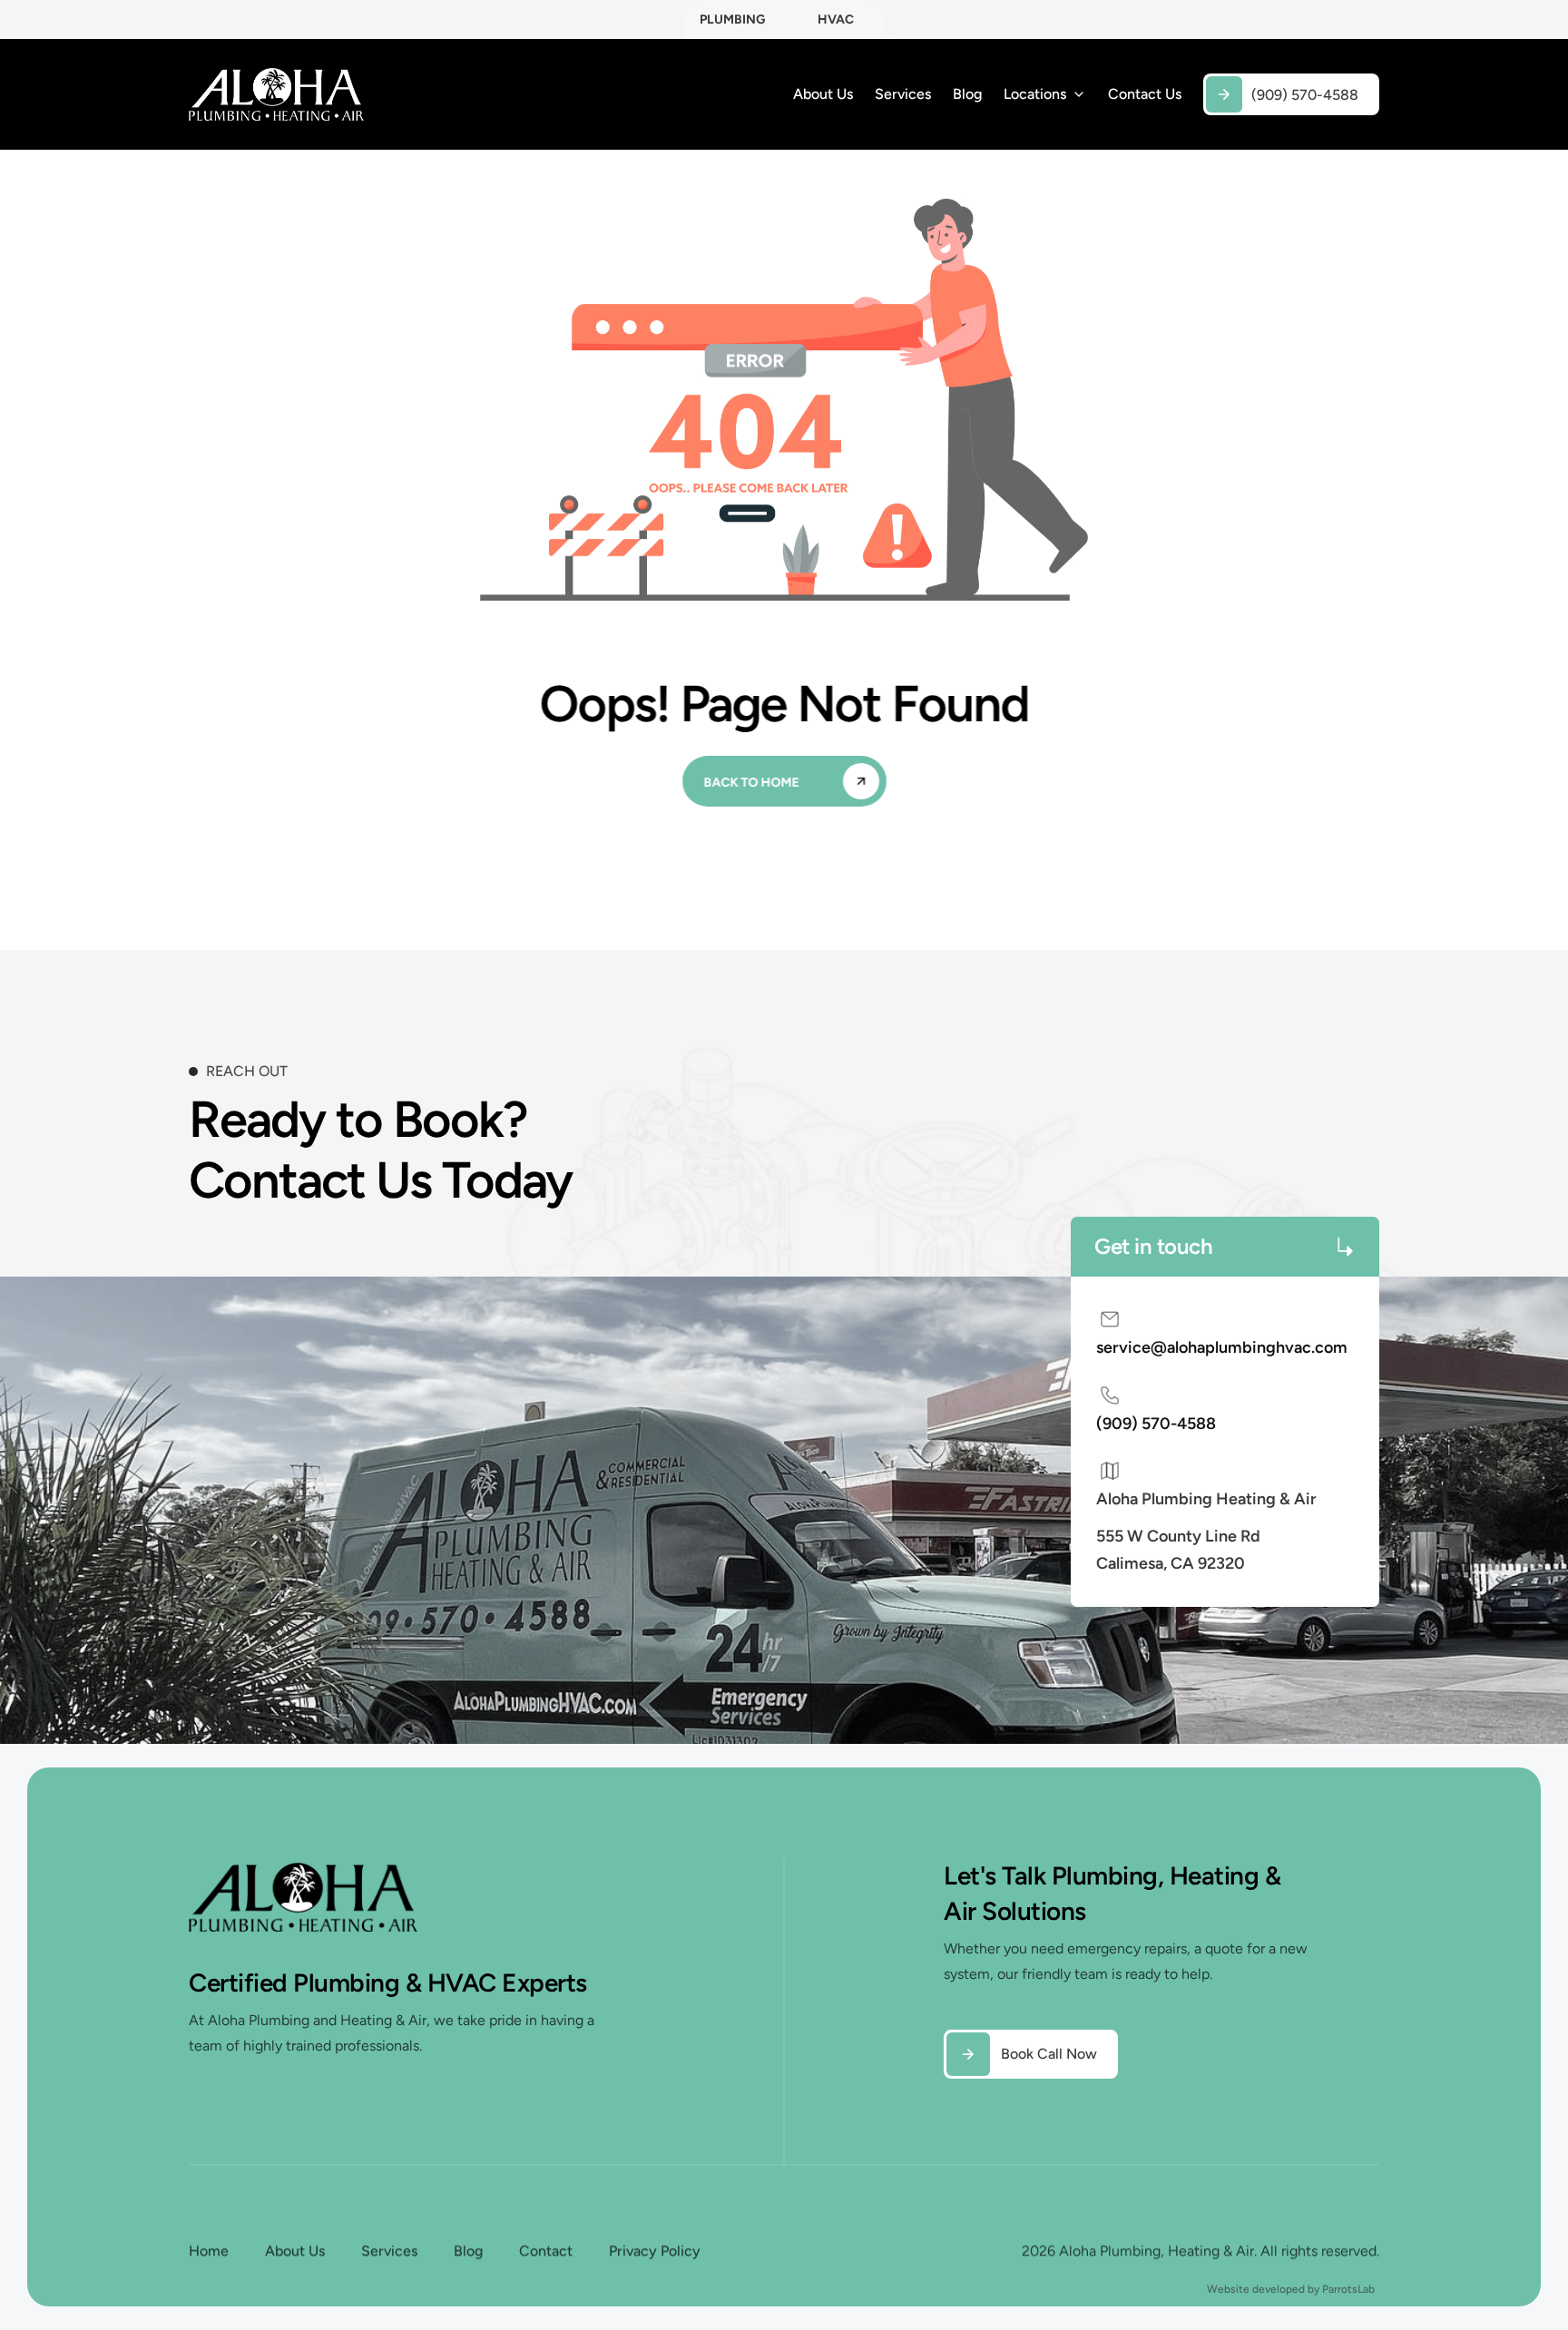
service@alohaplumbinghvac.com (1222, 1347)
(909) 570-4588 (1156, 1424)
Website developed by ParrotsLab (1291, 2289)
